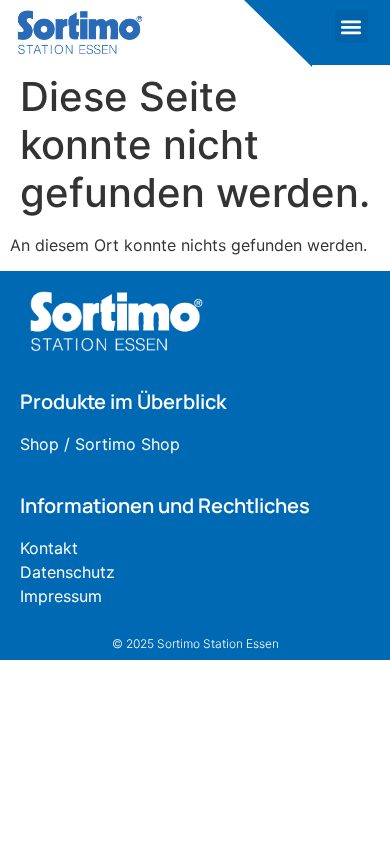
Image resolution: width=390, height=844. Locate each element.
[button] (351, 26)
